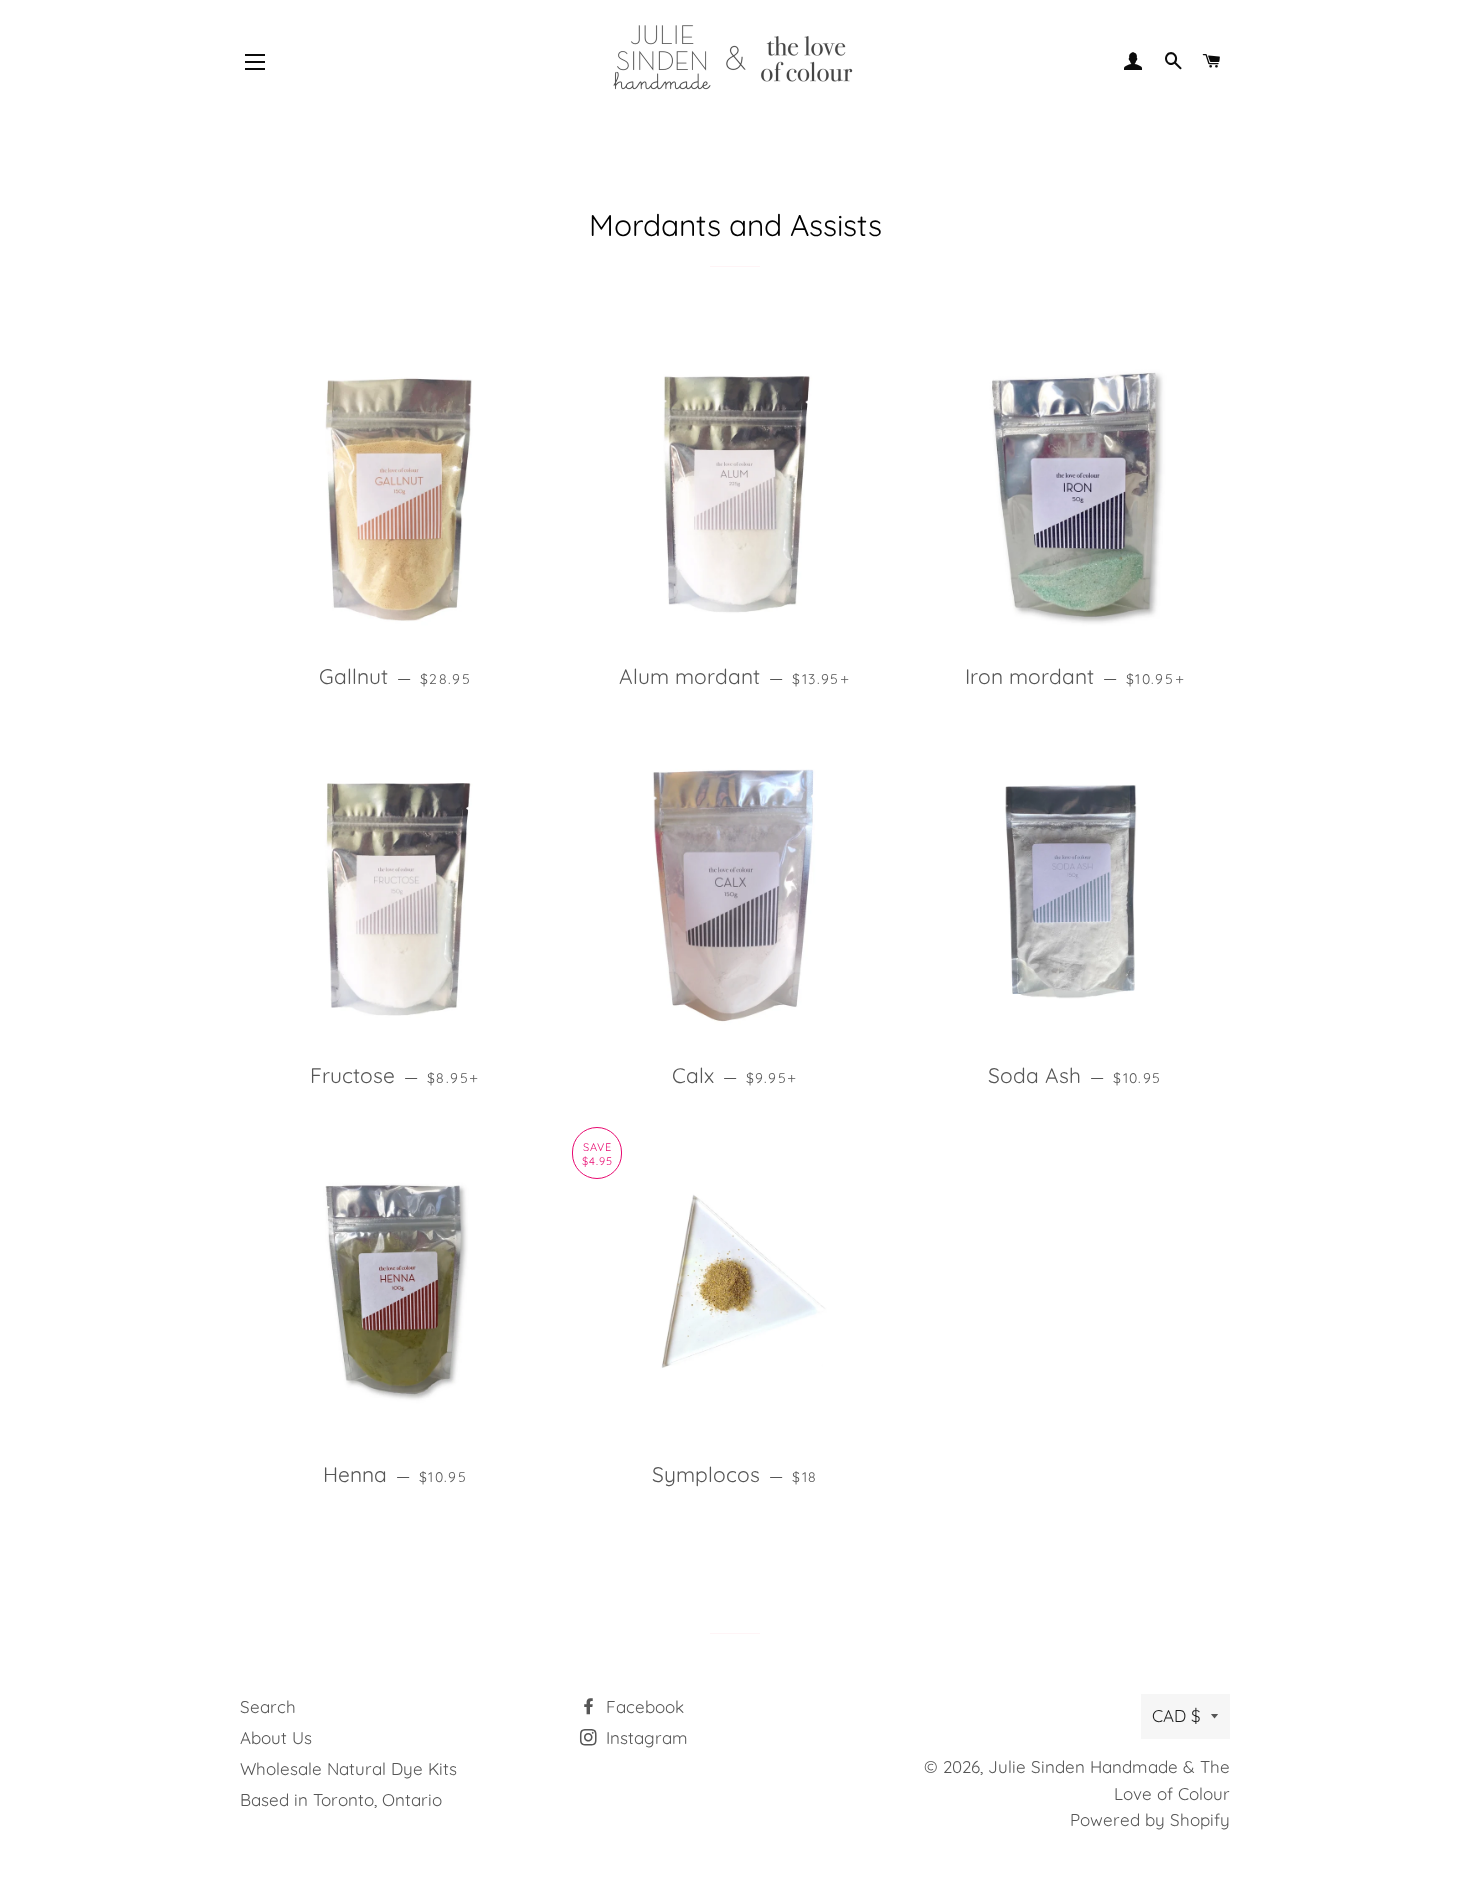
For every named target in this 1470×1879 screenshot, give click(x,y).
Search (268, 1706)
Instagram (644, 1737)
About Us (276, 1737)
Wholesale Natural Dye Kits (348, 1768)
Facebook (642, 1706)
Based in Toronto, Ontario (341, 1799)
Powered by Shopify (1150, 1819)
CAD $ (1176, 1715)
